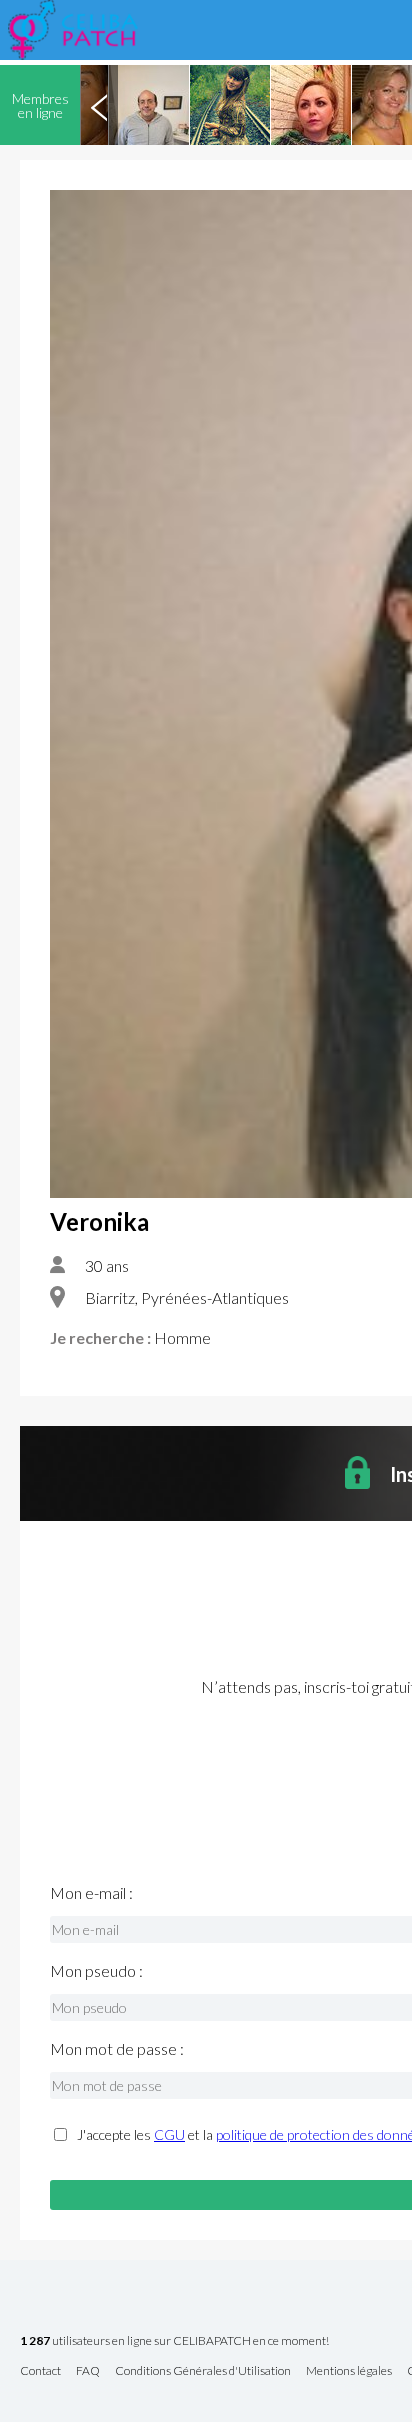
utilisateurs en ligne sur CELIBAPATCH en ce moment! (174, 2341)
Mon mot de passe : (117, 2049)
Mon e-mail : (91, 1893)
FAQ (88, 2371)
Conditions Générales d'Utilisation (203, 2371)
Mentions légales (349, 2371)
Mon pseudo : (96, 1971)
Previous (99, 105)
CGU (169, 2134)
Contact (40, 2371)
